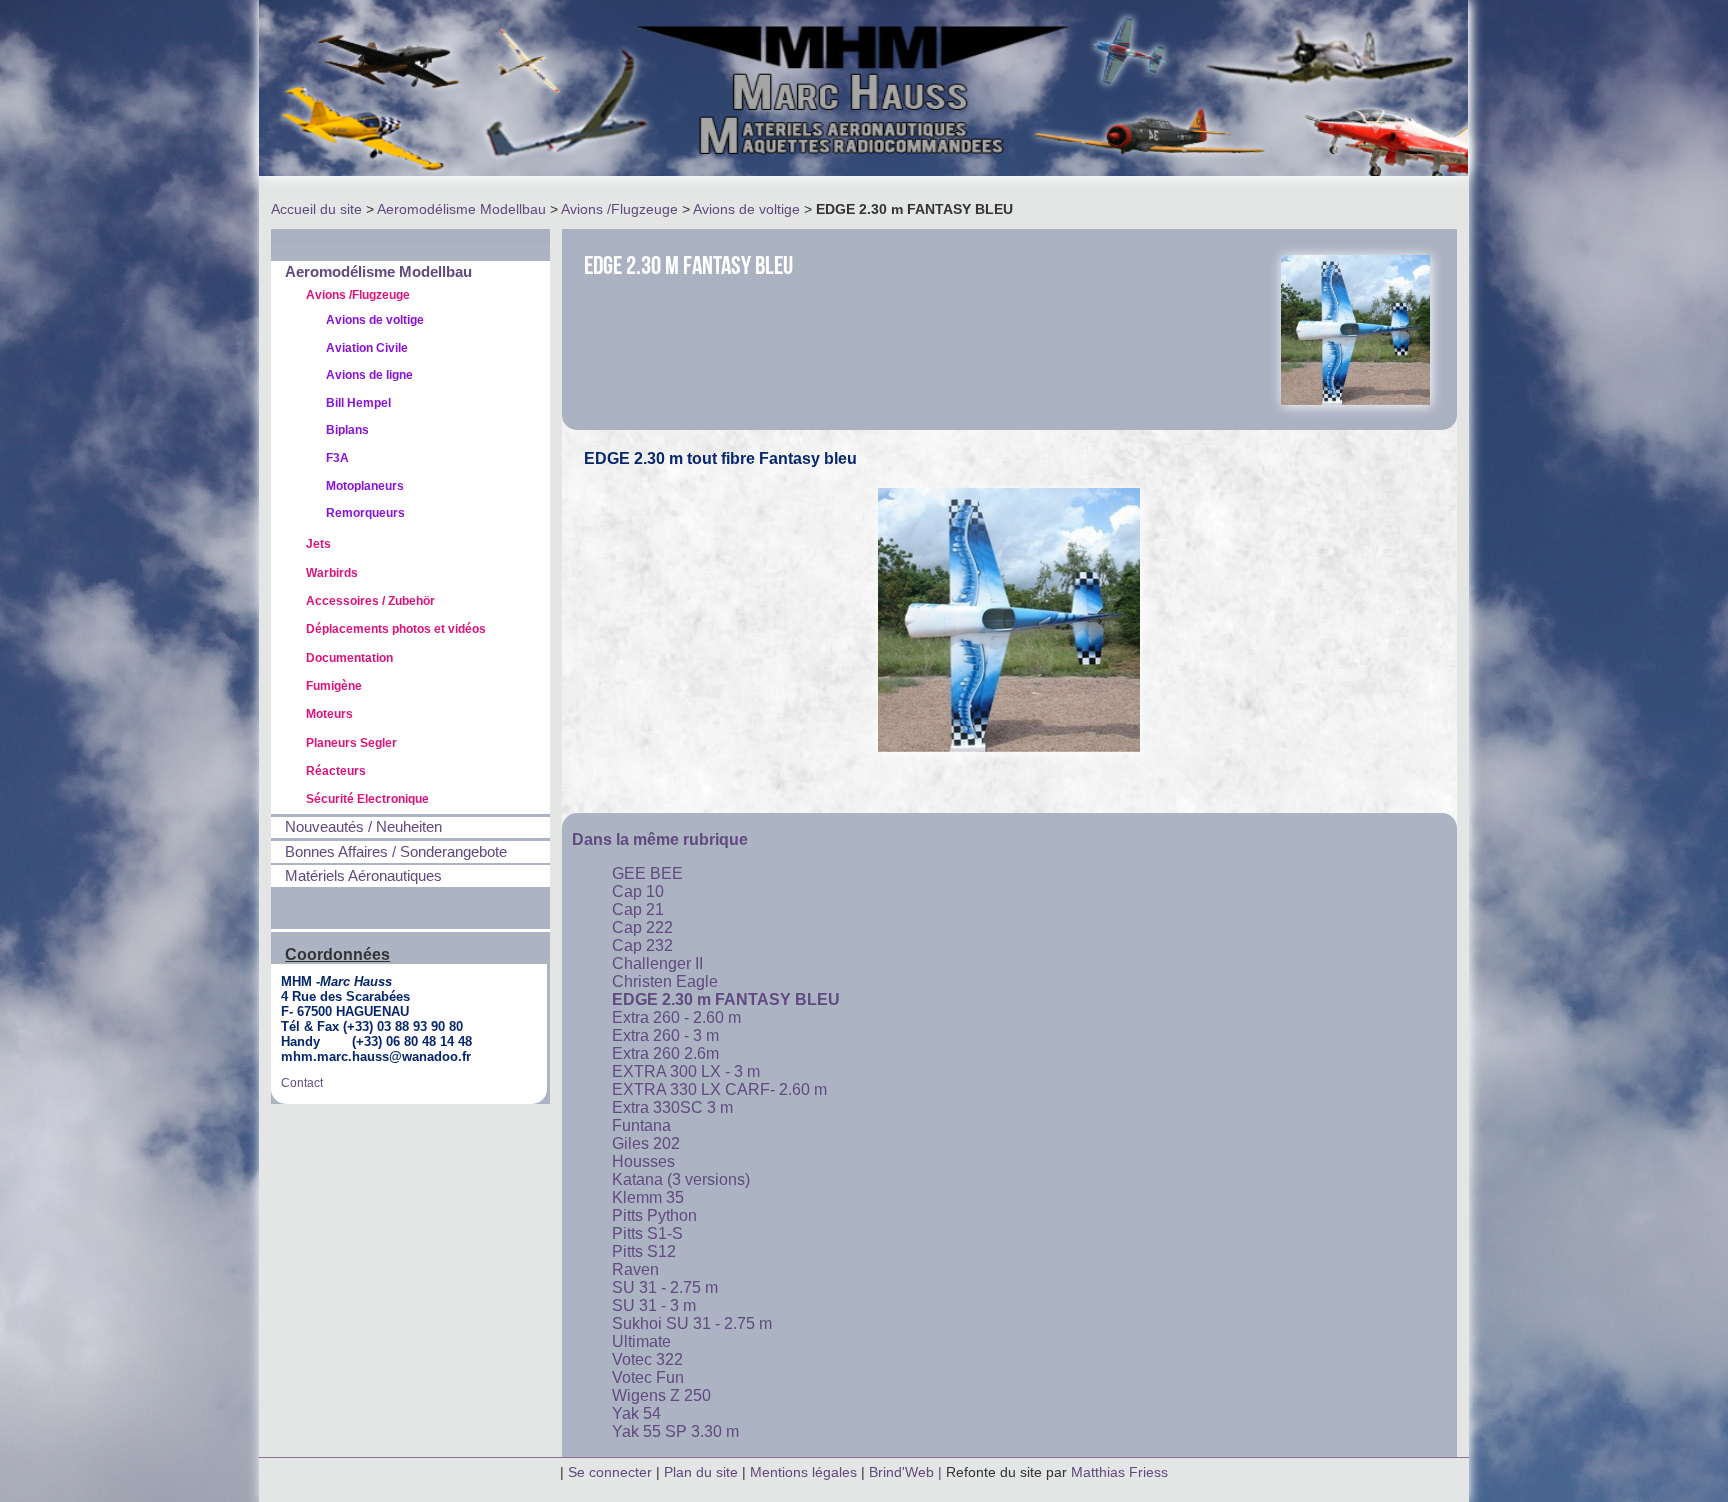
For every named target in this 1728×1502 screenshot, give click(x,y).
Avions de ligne (369, 375)
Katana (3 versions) (681, 1179)
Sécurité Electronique (367, 799)
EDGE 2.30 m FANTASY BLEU (726, 999)
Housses (643, 1161)
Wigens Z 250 (661, 1395)
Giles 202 (646, 1143)
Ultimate (641, 1341)
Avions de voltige (746, 209)
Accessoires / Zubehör (370, 601)
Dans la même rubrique (660, 839)
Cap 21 (638, 909)
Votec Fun (648, 1377)
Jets (318, 544)
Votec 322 (647, 1359)
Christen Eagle (665, 981)
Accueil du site (316, 209)
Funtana (641, 1125)
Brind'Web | (907, 1472)
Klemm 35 (648, 1197)
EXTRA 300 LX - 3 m (686, 1071)
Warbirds (332, 573)
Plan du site (701, 1472)
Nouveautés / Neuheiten (363, 827)
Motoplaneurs (365, 486)
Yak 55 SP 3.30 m (675, 1431)
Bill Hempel (358, 403)
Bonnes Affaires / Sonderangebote (396, 852)
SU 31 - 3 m (654, 1305)
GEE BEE (647, 873)
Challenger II (657, 963)
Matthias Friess (1119, 1472)
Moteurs (329, 714)
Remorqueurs (365, 513)
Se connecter (610, 1472)
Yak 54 (636, 1413)
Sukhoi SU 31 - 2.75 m (692, 1323)
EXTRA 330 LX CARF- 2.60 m (719, 1089)
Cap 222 (642, 927)
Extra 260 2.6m (665, 1053)
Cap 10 (638, 891)
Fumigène (334, 686)
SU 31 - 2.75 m (665, 1287)
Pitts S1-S (647, 1233)
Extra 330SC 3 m (672, 1107)
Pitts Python (654, 1215)
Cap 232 (642, 945)
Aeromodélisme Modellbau (461, 209)
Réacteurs (336, 771)
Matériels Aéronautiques (363, 876)
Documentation (349, 658)
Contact (302, 1083)
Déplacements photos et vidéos (396, 629)
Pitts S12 (644, 1251)
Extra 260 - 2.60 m (676, 1017)
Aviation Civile (367, 348)
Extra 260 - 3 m (665, 1035)
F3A (337, 458)
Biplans (347, 430)
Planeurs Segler (351, 743)
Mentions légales (805, 1472)
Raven (635, 1269)
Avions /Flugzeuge (619, 209)
